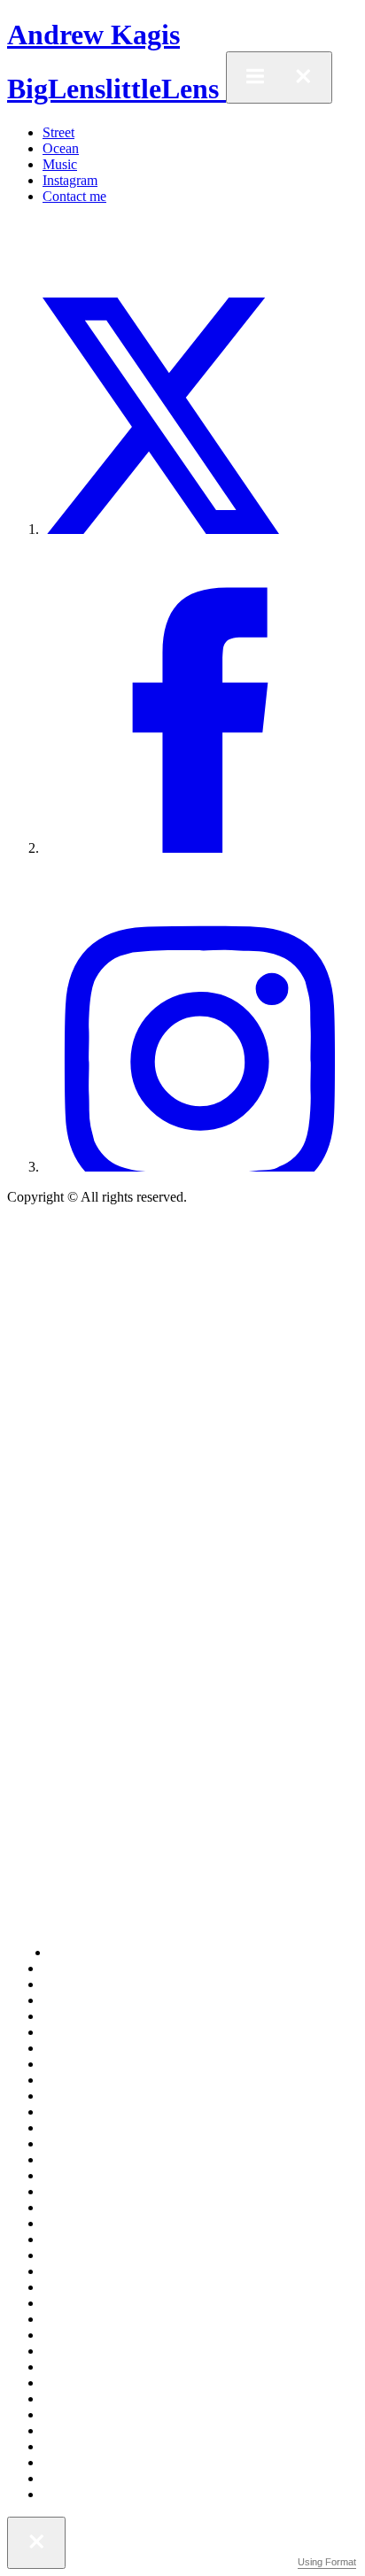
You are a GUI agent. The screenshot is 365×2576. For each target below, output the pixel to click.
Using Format (327, 2562)
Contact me (74, 196)
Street (58, 132)
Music (60, 164)
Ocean (61, 148)
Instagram (70, 180)
